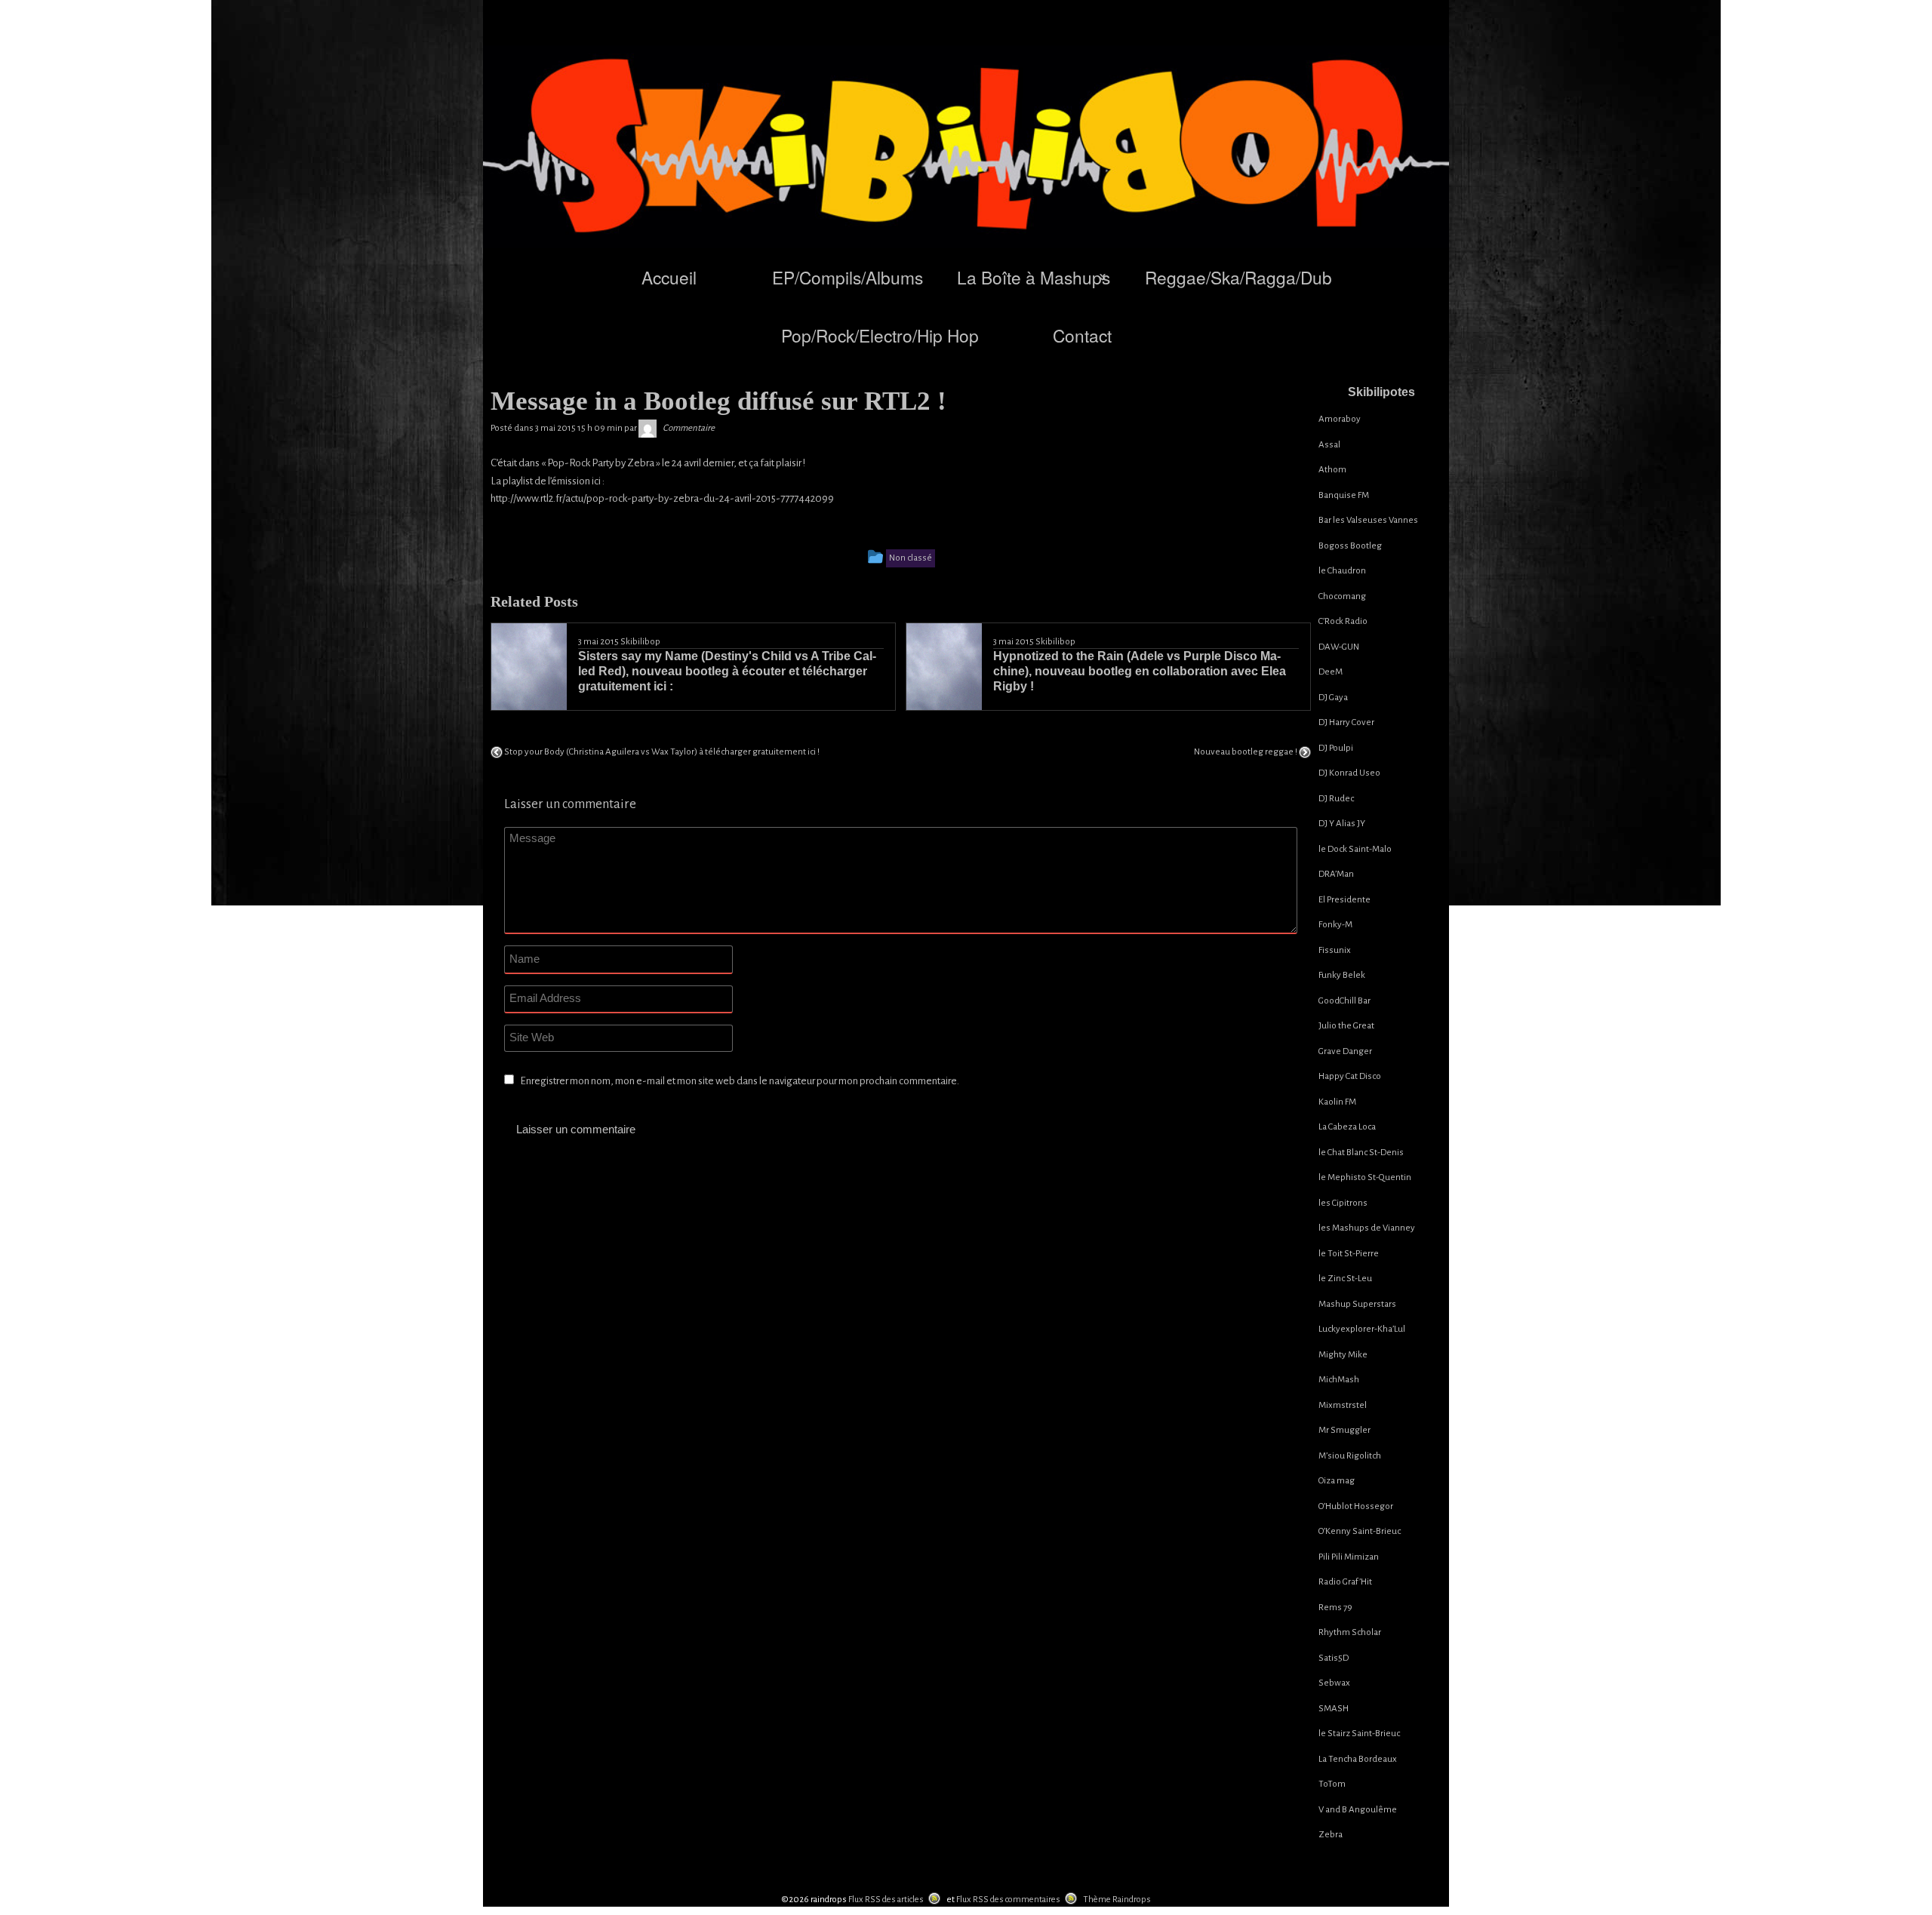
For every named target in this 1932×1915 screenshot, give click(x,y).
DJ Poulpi (1336, 748)
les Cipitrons (1343, 1203)
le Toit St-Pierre (1349, 1254)
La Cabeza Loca (1347, 1127)
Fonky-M (1335, 925)
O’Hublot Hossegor (1356, 1506)
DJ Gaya (1333, 698)
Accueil (669, 277)
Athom (1332, 470)
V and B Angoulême (1358, 1810)
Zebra (1331, 1835)
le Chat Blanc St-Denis (1361, 1153)
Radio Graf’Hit (1345, 1582)
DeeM (1331, 672)
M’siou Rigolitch (1350, 1456)
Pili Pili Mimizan (1349, 1557)
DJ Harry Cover (1346, 722)
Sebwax (1334, 1683)
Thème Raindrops (1117, 1900)
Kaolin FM (1337, 1102)
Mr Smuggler (1344, 1430)
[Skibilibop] (648, 428)
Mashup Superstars (1357, 1304)
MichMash (1339, 1380)
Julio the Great (1346, 1026)
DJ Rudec (1336, 799)
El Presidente (1344, 900)
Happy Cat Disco (1350, 1076)
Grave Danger (1345, 1051)
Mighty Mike (1343, 1355)
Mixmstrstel (1343, 1405)
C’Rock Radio (1343, 621)
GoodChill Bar (1344, 1001)
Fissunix (1335, 950)
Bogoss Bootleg (1350, 546)
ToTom (1332, 1784)
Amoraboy (1340, 419)
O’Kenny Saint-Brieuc (1360, 1531)
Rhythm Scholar (1350, 1632)
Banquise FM (1344, 495)
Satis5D (1334, 1658)
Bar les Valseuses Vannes (1368, 520)
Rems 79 (1335, 1608)
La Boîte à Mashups (1034, 277)
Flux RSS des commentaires (1008, 1900)
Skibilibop (640, 642)
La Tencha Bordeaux (1358, 1759)
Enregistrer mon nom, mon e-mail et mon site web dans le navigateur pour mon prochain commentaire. (740, 1081)
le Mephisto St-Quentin (1365, 1177)
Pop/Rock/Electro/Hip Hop (880, 335)
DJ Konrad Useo (1349, 773)
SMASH (1334, 1709)
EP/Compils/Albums (848, 277)
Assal (1329, 445)
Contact (1082, 335)
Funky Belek (1342, 975)
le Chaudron (1342, 571)
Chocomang (1342, 596)
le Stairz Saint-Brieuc (1359, 1734)
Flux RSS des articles (886, 1900)
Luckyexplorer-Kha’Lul (1362, 1329)
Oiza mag (1337, 1481)
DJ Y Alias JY (1342, 824)
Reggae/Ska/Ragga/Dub (1238, 277)
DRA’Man (1336, 874)
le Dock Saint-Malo (1355, 849)
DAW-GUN (1339, 647)
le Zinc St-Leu (1345, 1279)
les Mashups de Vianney (1367, 1228)
